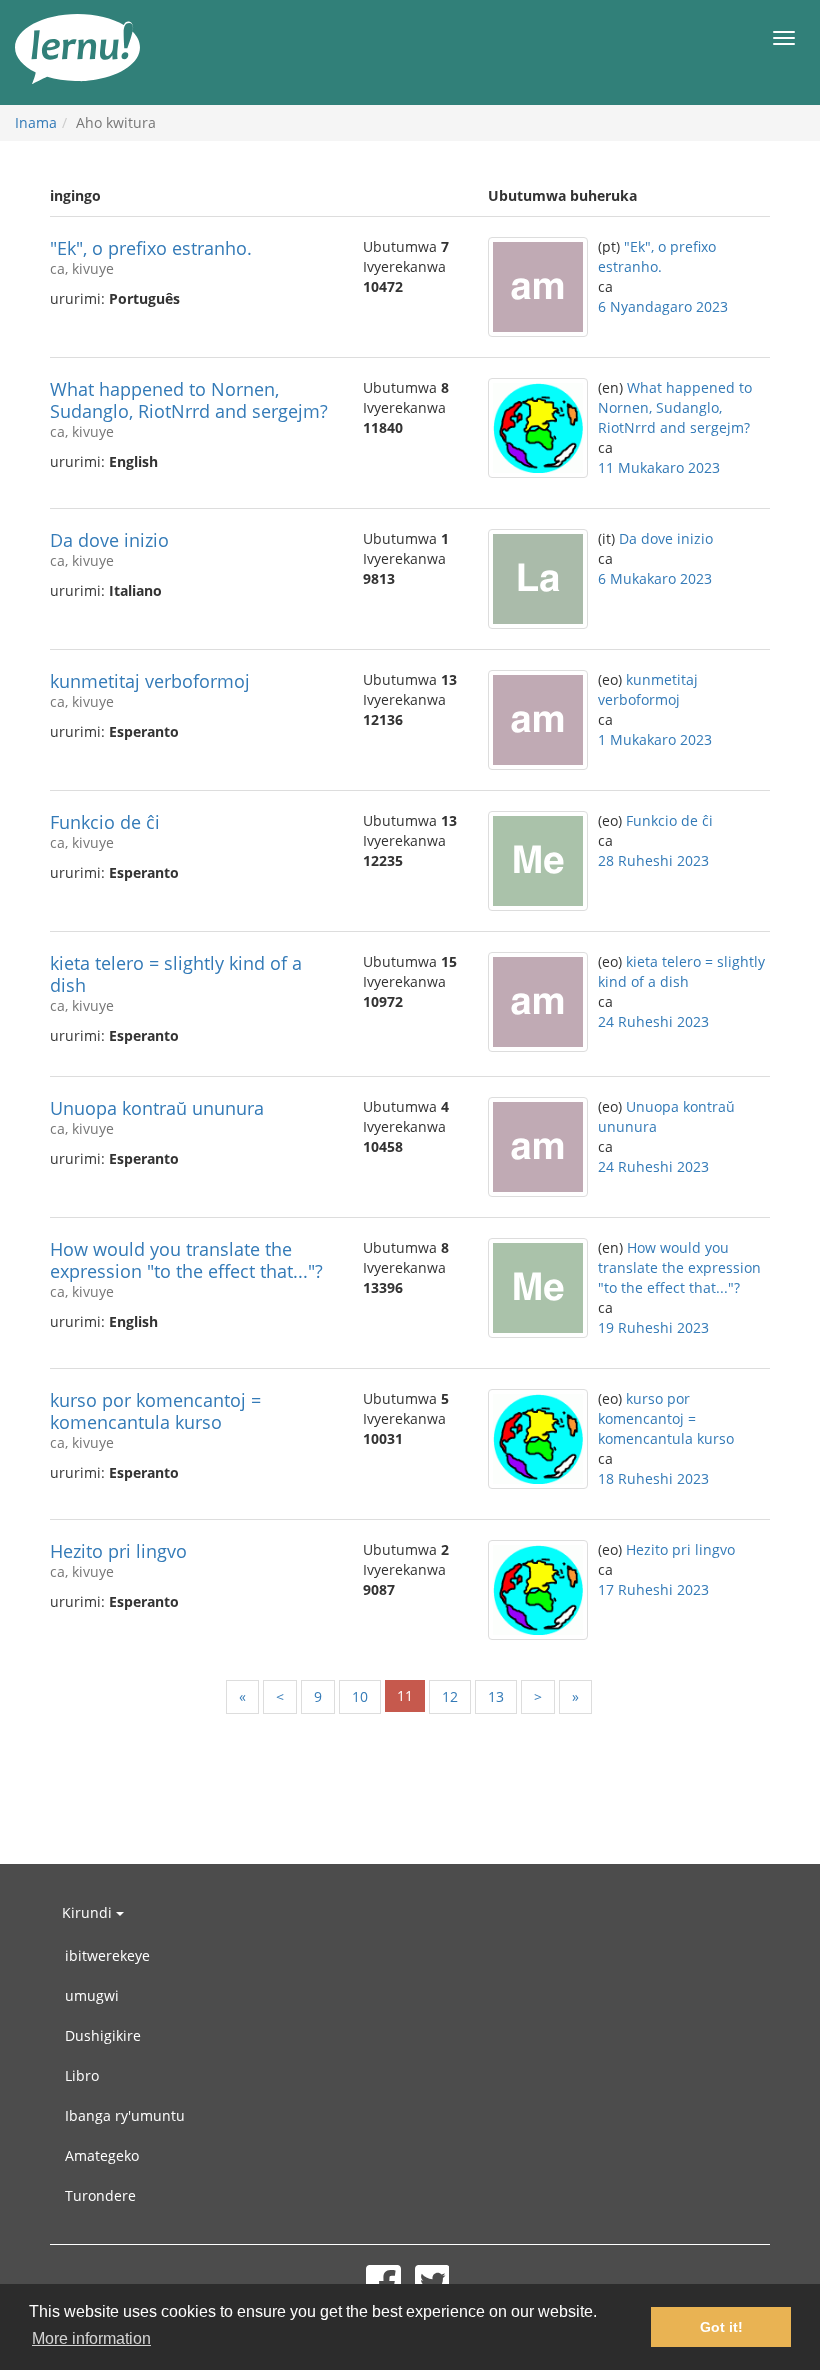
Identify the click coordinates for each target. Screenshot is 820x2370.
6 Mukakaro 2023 (655, 578)
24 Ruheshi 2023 (653, 1021)
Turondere (100, 2195)
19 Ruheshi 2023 (653, 1327)
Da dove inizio (109, 540)
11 (405, 1695)
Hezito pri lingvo (118, 1551)
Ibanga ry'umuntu (125, 2115)
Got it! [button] (721, 2327)
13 (496, 1696)
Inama (36, 122)
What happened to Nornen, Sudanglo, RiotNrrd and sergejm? (189, 400)
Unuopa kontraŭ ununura (157, 1108)
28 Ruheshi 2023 (653, 860)
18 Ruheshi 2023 (653, 1478)
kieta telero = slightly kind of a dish (176, 974)
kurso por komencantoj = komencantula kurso (155, 1411)
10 (360, 1696)
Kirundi (89, 1912)
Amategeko (102, 2155)
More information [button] (91, 2338)
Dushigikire (103, 2035)
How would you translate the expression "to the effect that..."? (186, 1260)
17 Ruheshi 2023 (653, 1589)
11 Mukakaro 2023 (659, 467)
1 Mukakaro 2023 (655, 739)
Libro (82, 2075)
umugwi (92, 1995)
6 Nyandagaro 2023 (663, 306)
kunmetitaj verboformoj (150, 681)
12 (450, 1696)
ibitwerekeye (107, 1955)
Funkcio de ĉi (105, 822)
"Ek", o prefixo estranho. (151, 248)
